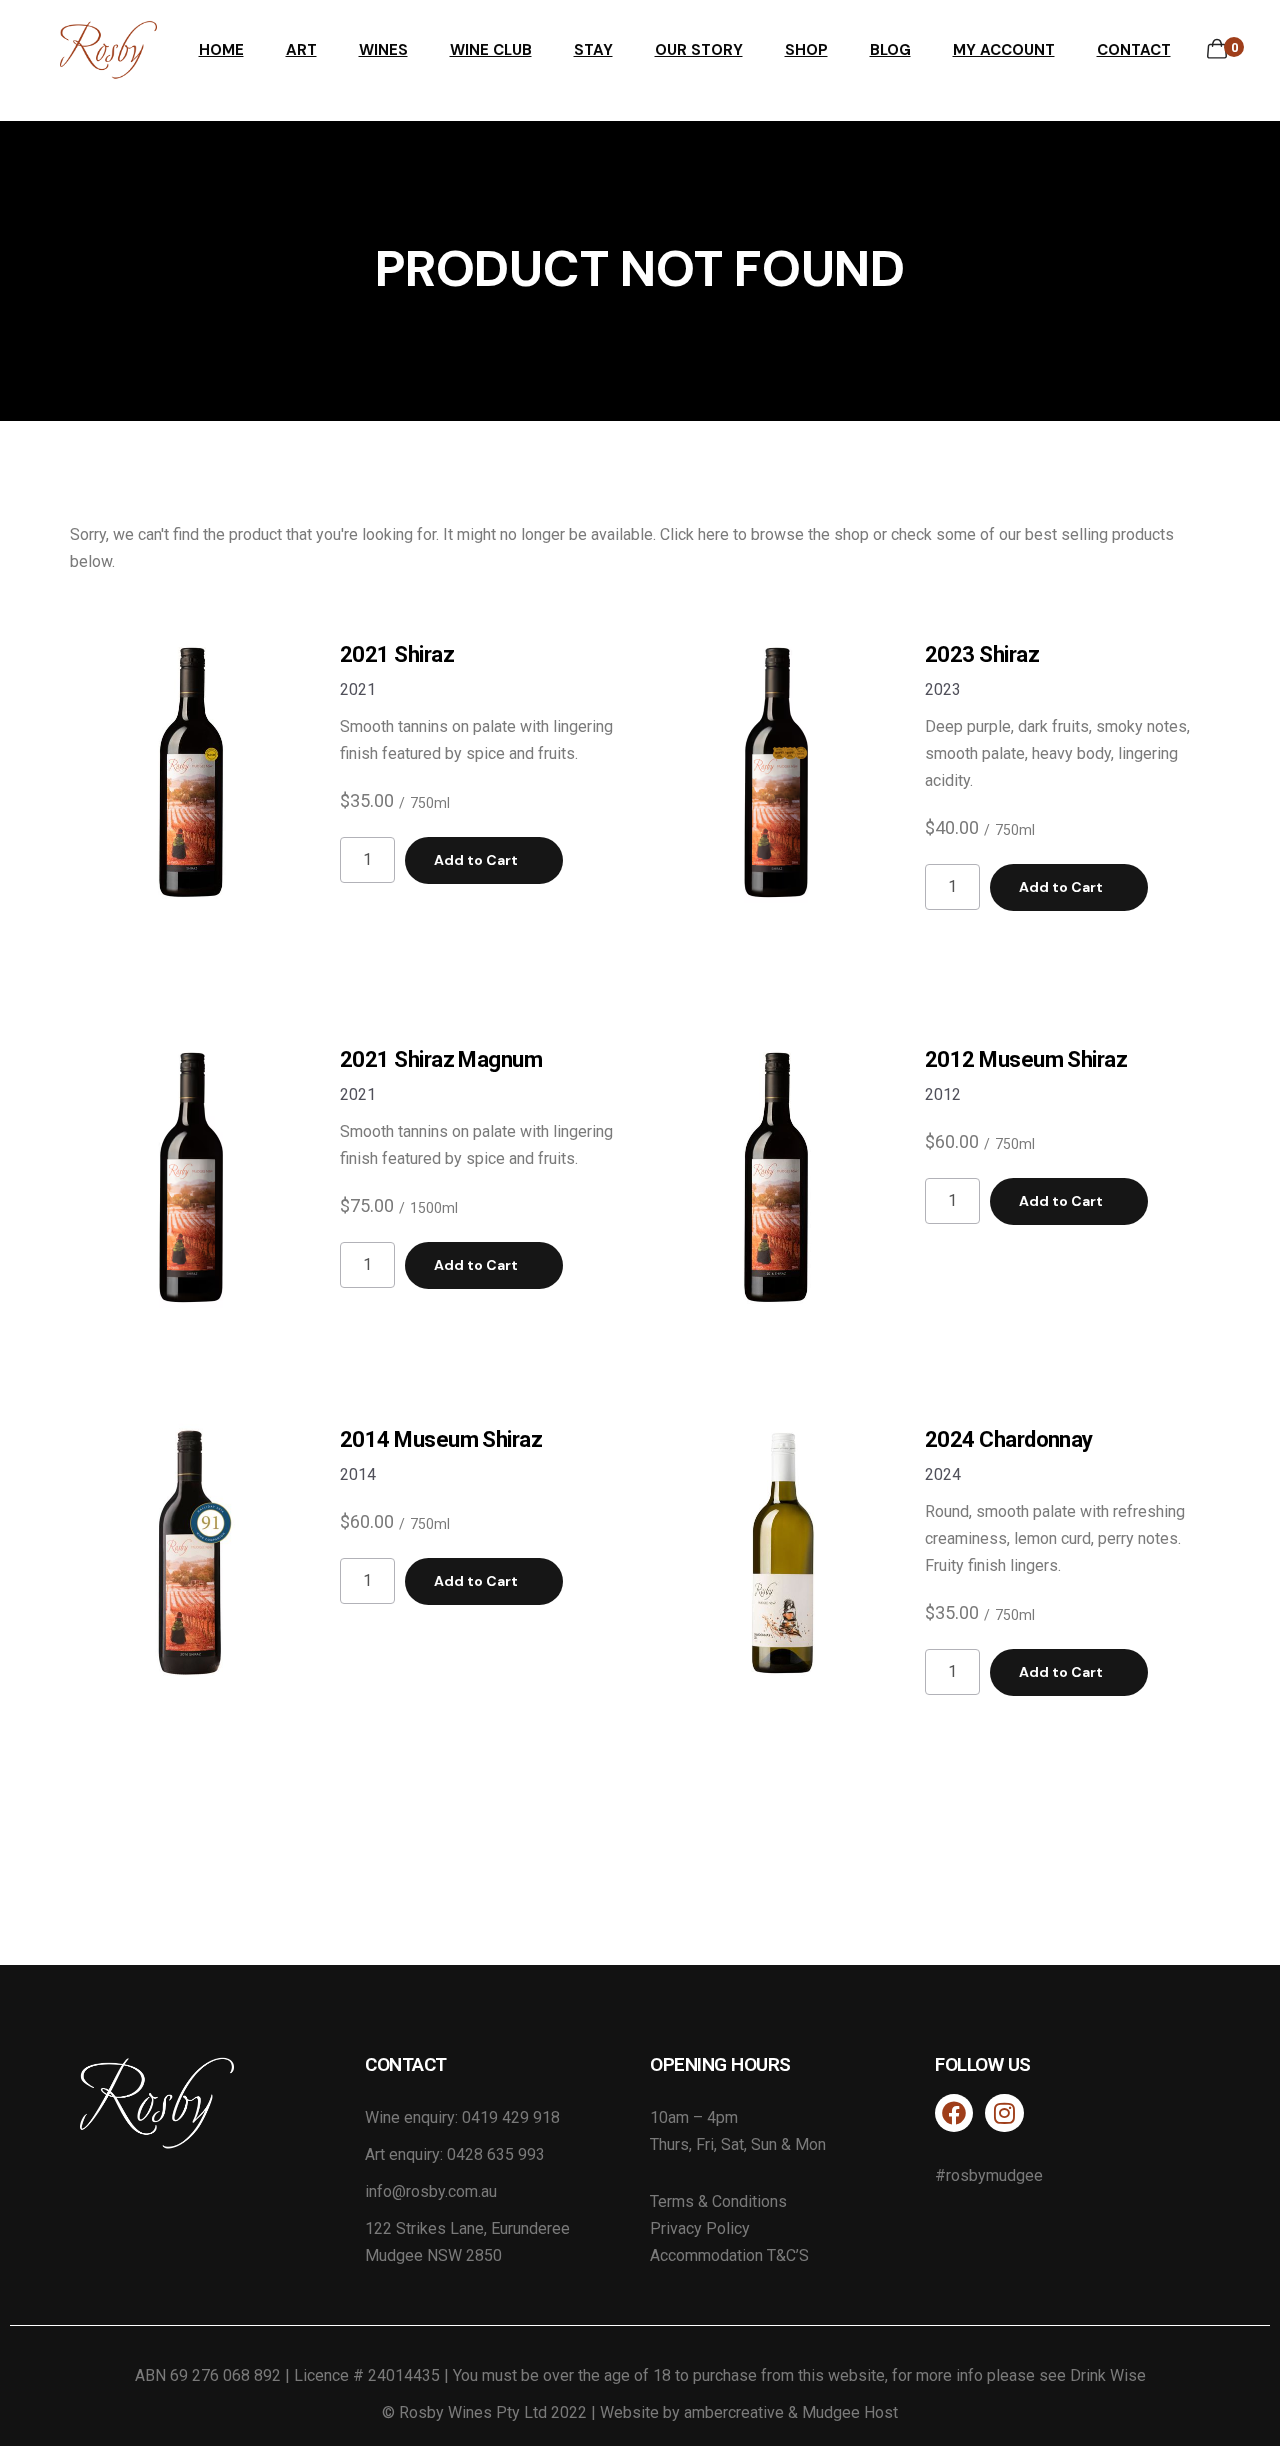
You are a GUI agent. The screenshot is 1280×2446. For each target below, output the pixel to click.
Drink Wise (1108, 2375)
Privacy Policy (700, 2228)
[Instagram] (1004, 2113)
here (713, 534)
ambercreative (734, 2412)
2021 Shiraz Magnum (441, 1059)
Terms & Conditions (718, 2201)
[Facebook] (954, 2113)
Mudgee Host (850, 2412)
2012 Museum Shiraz (1026, 1059)
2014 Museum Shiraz (441, 1439)
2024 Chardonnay (1009, 1439)
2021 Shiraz (397, 654)
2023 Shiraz (982, 654)
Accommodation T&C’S (729, 2255)
